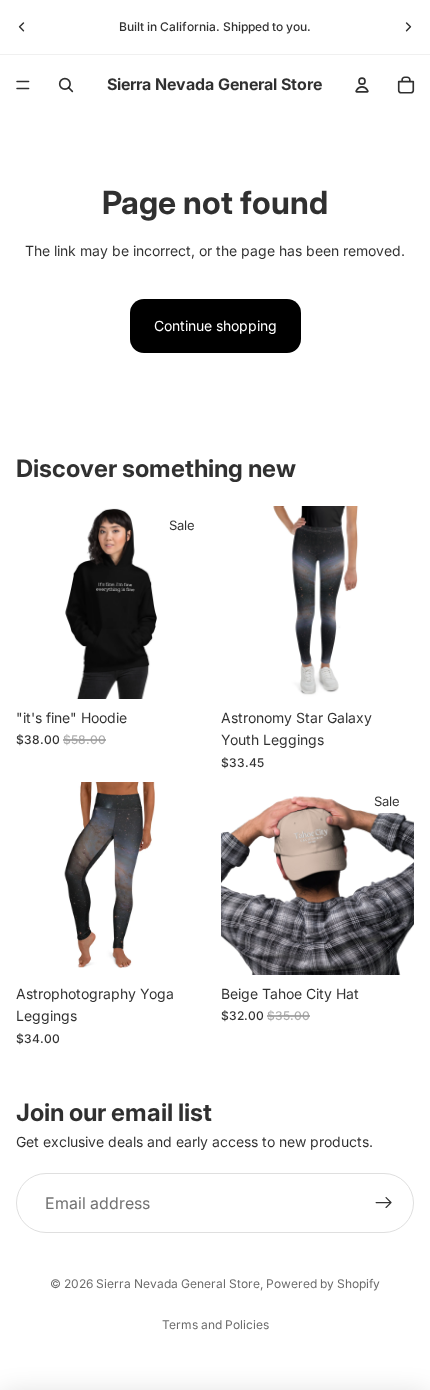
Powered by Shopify (323, 1283)
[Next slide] (408, 27)
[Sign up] (384, 1203)
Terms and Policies (215, 1324)
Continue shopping (215, 325)
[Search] (66, 85)
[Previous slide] (22, 27)
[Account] (362, 85)
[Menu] (23, 85)
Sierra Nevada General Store (178, 1283)
